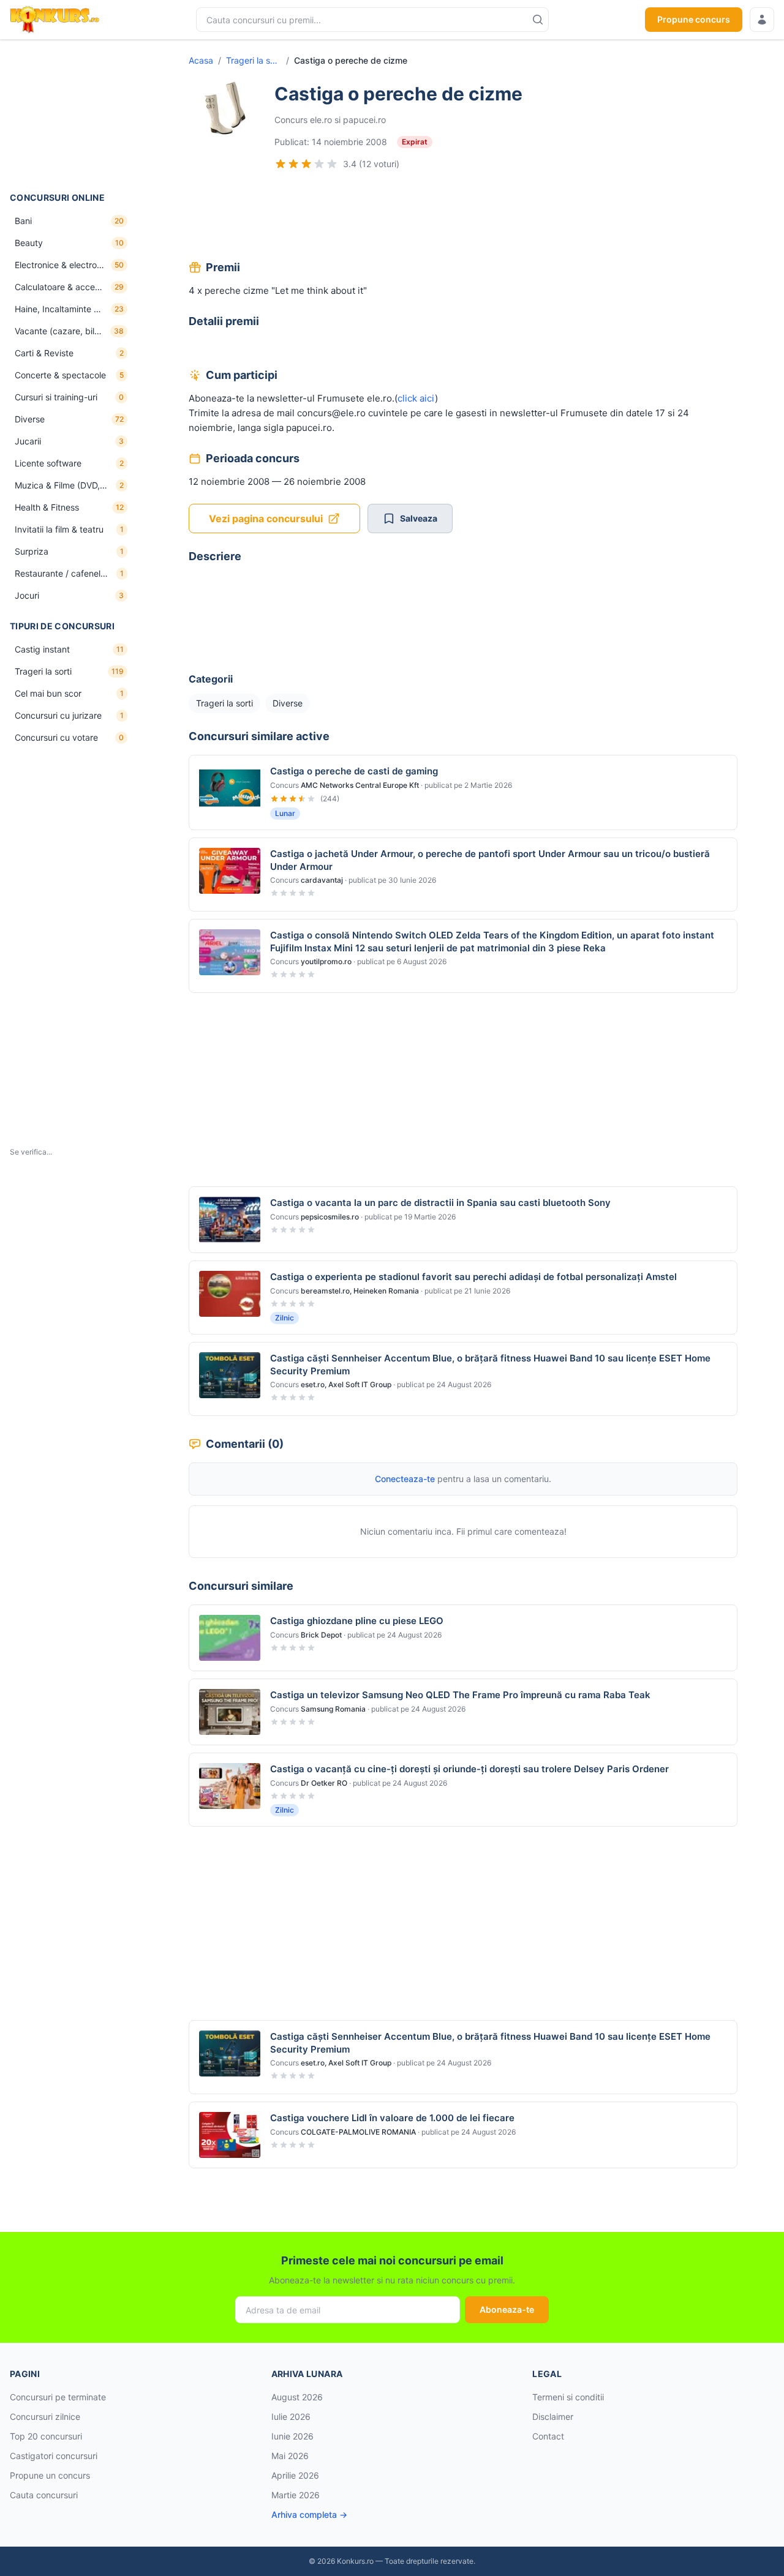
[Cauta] (538, 20)
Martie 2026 (296, 2495)
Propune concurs (694, 19)
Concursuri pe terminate (58, 2397)
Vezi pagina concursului (266, 519)
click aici (416, 398)
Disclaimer (553, 2417)
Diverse (288, 703)
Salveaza (419, 518)
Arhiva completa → (309, 2514)
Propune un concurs (50, 2475)
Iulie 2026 (291, 2417)
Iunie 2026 (292, 2436)
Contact (548, 2436)
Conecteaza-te (405, 1479)
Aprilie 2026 (295, 2475)
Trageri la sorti (254, 60)
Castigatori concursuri (54, 2456)
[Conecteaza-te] (762, 20)
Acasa (201, 60)
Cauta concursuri (44, 2495)
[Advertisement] (71, 116)
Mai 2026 (290, 2456)
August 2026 (297, 2397)
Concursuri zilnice (45, 2417)
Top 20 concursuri (46, 2436)
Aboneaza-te (507, 2309)
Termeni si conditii (568, 2397)
